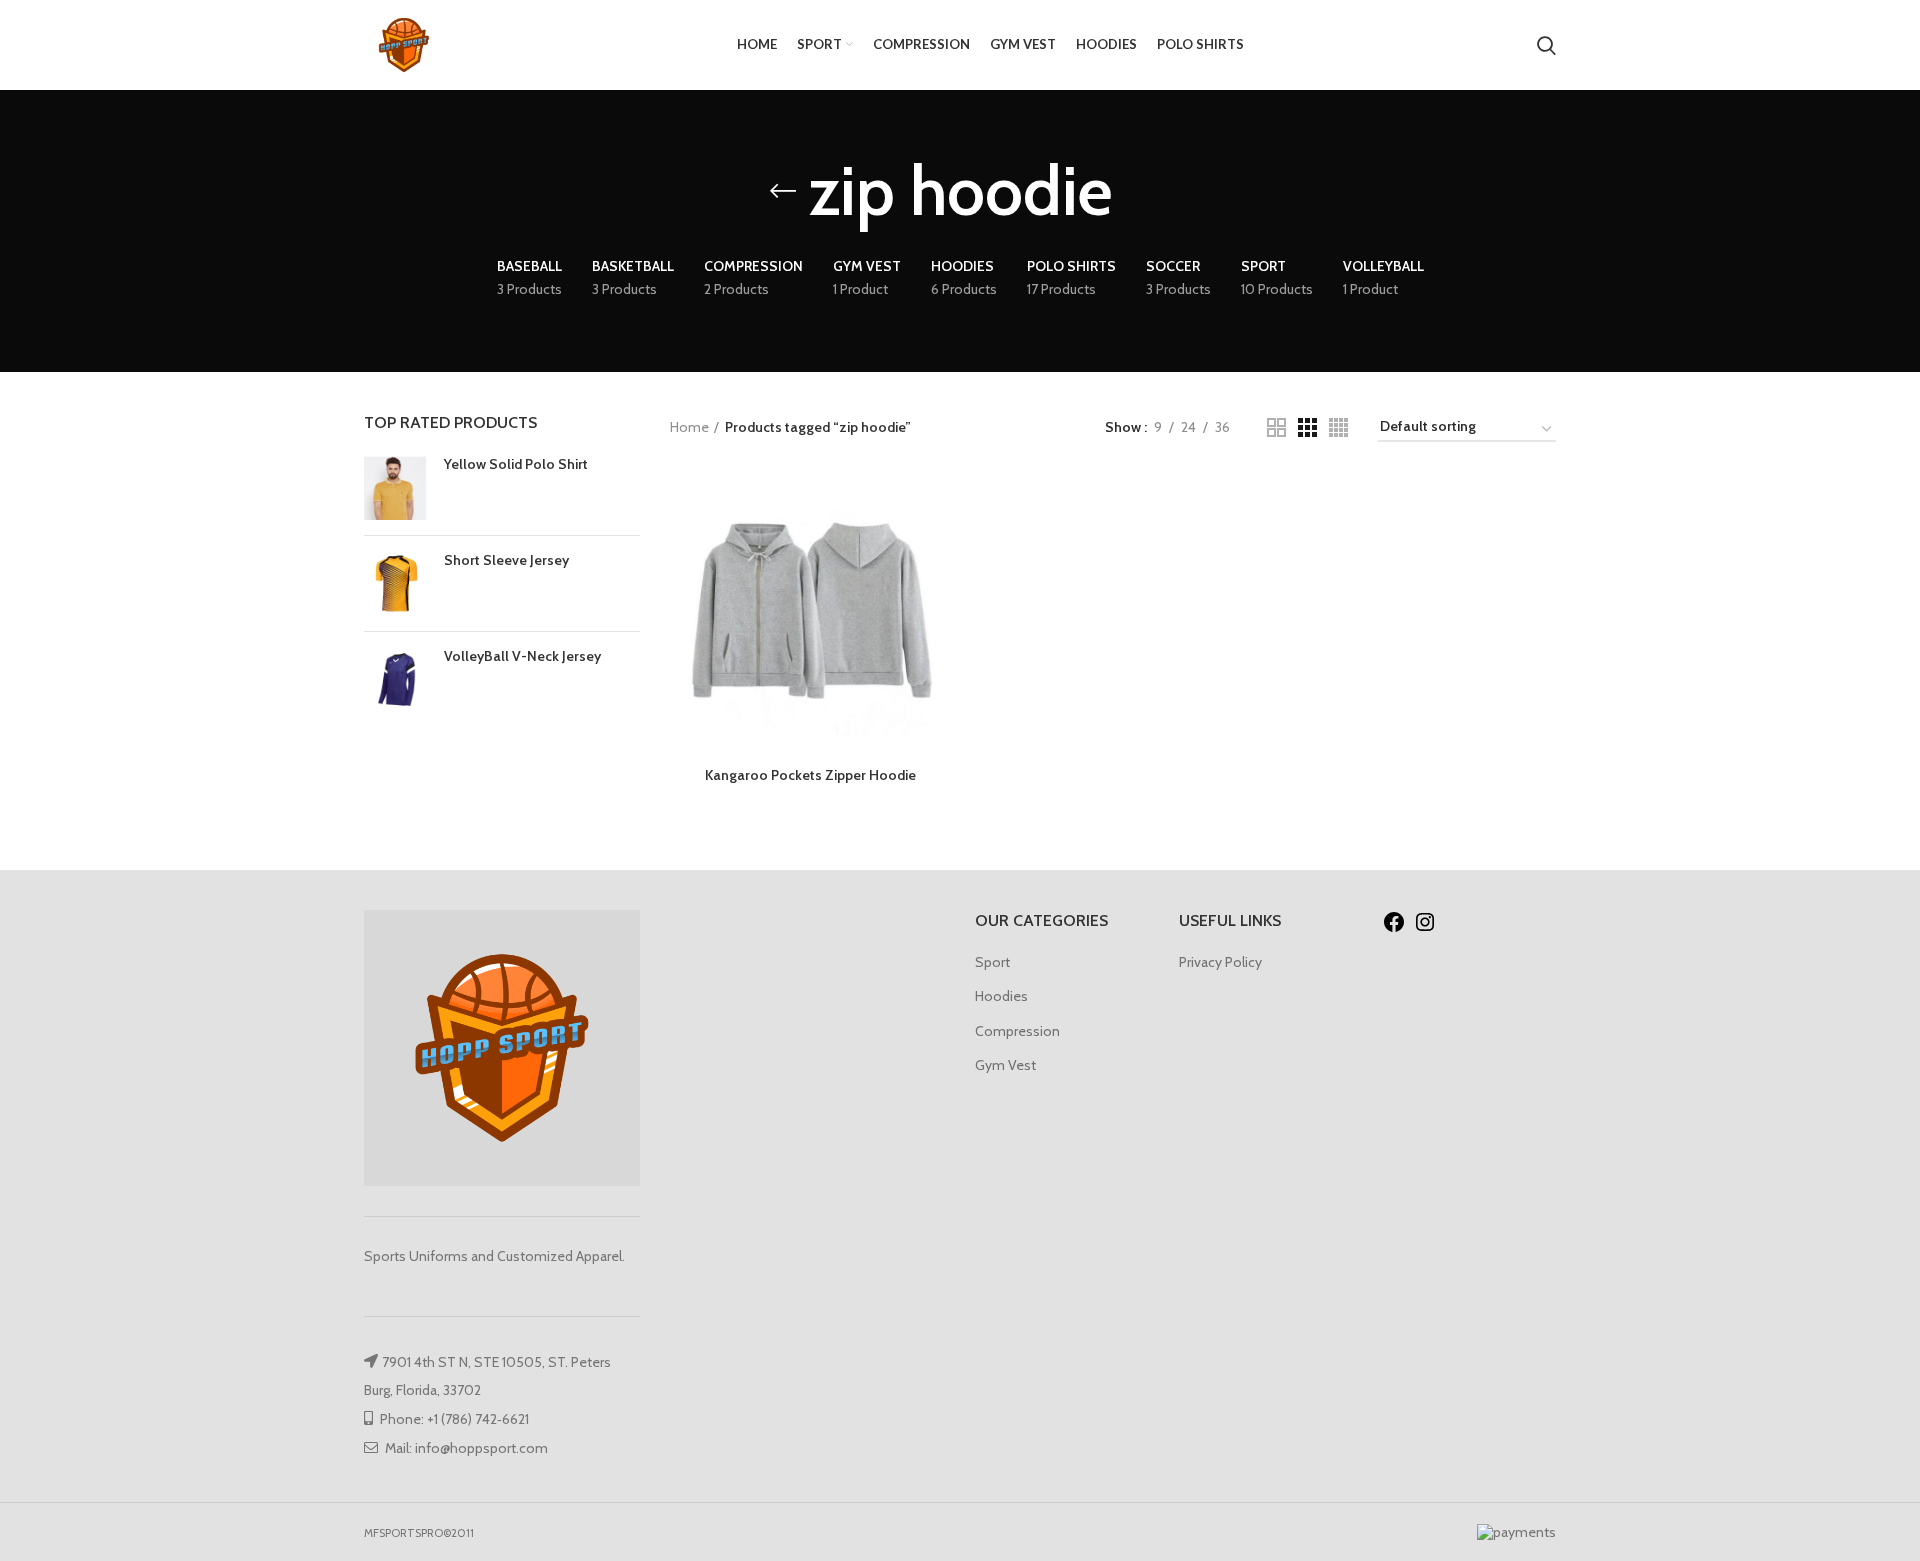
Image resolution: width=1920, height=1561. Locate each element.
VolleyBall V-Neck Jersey (522, 656)
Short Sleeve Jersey (506, 560)
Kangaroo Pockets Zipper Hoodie (810, 775)
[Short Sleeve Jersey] (396, 583)
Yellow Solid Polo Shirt (516, 464)
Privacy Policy (1220, 962)
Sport (992, 962)
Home (689, 427)
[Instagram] (1425, 929)
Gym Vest (1005, 1065)
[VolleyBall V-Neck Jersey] (396, 679)
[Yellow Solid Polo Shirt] (396, 487)
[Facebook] (1394, 929)
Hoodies (1001, 996)
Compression (1017, 1031)
